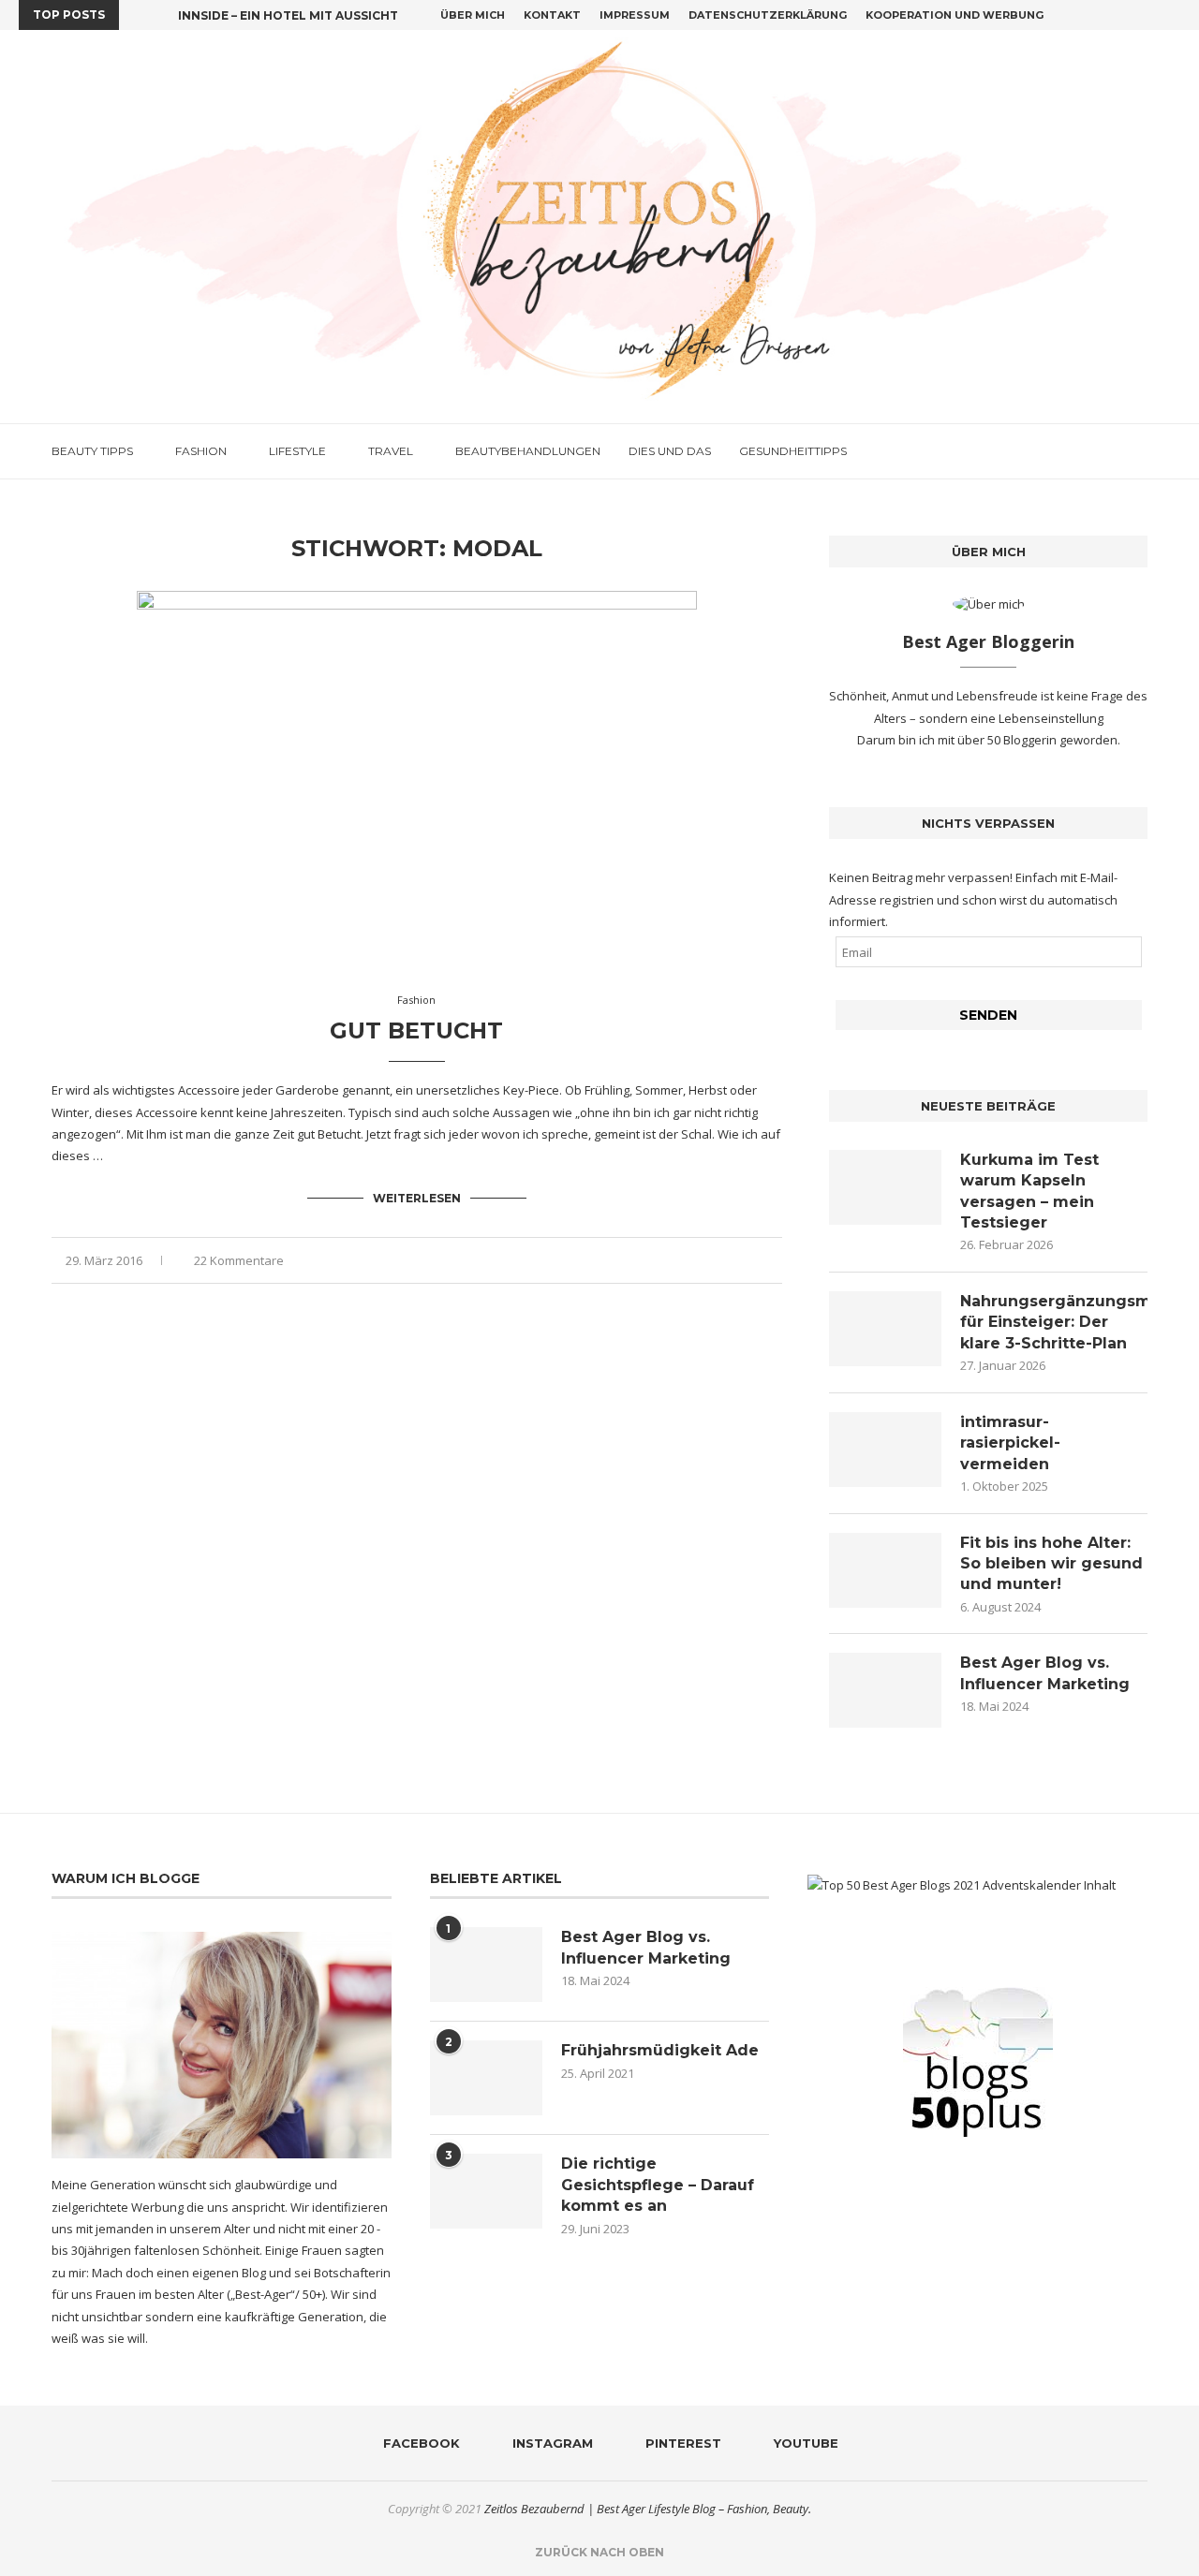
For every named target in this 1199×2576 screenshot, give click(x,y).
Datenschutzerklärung (768, 15)
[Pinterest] (1154, 15)
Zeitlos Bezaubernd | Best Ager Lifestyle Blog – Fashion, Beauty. (648, 2509)
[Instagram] (1132, 15)
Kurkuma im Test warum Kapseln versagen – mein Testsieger (1029, 1191)
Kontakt (552, 15)
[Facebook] (1111, 15)
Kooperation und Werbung (955, 15)
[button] (137, 15)
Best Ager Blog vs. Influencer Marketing (1045, 1673)
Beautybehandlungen (528, 451)
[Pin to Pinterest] (757, 1261)
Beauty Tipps (92, 451)
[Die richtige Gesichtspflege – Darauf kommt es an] (486, 2191)
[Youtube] (1176, 15)
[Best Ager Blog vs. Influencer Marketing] (885, 1690)
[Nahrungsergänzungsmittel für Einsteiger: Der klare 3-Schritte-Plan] (885, 1329)
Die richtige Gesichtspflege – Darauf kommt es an (658, 2185)
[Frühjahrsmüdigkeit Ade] (486, 2078)
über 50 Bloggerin (1008, 740)
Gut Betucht (416, 1030)
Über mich (473, 15)
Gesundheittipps (793, 451)
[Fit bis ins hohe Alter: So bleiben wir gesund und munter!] (885, 1570)
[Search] (1138, 451)
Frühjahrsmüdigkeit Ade (660, 2050)
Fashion (201, 451)
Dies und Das (670, 451)
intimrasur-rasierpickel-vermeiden (1010, 1443)
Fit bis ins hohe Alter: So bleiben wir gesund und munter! (1051, 1564)
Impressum (635, 15)
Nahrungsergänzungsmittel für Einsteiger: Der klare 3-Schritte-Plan (1054, 1322)
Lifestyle (297, 451)
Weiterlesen (417, 1198)
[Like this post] (696, 1261)
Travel (391, 451)
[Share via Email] (777, 1261)
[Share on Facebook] (718, 1261)
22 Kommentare (239, 1260)
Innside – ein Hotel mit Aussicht (288, 15)
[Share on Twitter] (738, 1261)
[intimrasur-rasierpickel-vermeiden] (885, 1450)
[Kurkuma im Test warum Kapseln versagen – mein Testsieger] (885, 1187)
